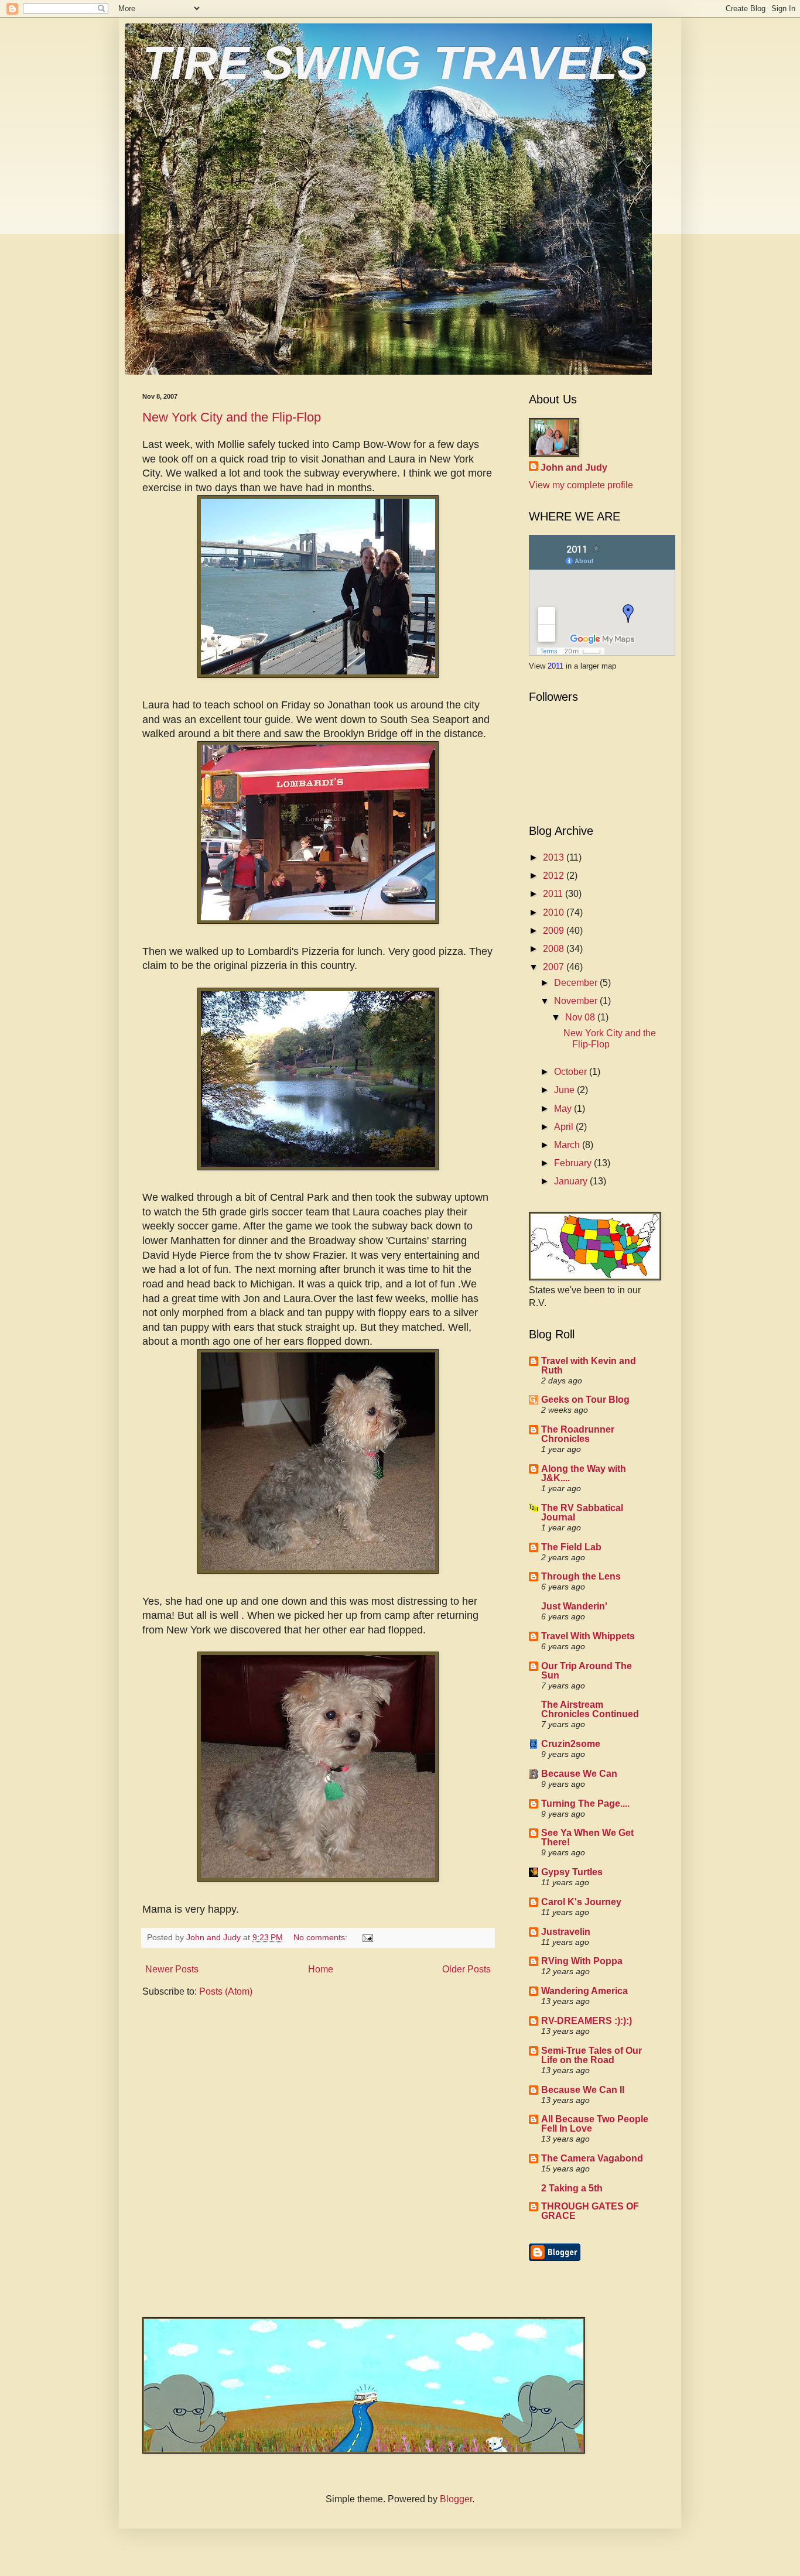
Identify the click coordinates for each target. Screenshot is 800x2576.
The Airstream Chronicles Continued (590, 1709)
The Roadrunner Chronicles (578, 1434)
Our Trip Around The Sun (587, 1671)
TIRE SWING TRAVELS (395, 63)
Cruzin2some (571, 1744)
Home (321, 1969)
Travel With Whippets (588, 1636)
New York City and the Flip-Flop (232, 417)
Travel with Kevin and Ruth (589, 1366)
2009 (555, 931)
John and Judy (574, 467)
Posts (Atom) (226, 1991)
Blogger (456, 2499)
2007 (555, 967)
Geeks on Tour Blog (585, 1400)
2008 (555, 949)
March (568, 1145)
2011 (557, 666)
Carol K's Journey (581, 1902)
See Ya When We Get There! (587, 1837)
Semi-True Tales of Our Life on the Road (592, 2055)
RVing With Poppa (582, 1961)
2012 (555, 876)
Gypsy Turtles (572, 1872)
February (574, 1163)
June (565, 1090)
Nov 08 (581, 1017)
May (564, 1109)
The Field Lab (571, 1547)
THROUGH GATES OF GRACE (590, 2211)
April (565, 1127)
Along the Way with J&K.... (584, 1473)
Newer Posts (172, 1969)
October (572, 1072)
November (577, 1001)
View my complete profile (581, 485)
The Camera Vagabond (592, 2158)
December (577, 983)
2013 (555, 857)
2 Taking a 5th (572, 2188)
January (572, 1181)
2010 (555, 912)
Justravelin (566, 1932)
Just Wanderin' (574, 1606)
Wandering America (584, 1991)
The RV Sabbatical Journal (582, 1513)
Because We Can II (583, 2090)
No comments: (322, 1937)
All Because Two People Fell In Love (595, 2124)
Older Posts (466, 1969)
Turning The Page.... (585, 1803)
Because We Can (579, 1774)
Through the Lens (581, 1576)
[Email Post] (367, 1937)
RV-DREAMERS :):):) (587, 2021)
